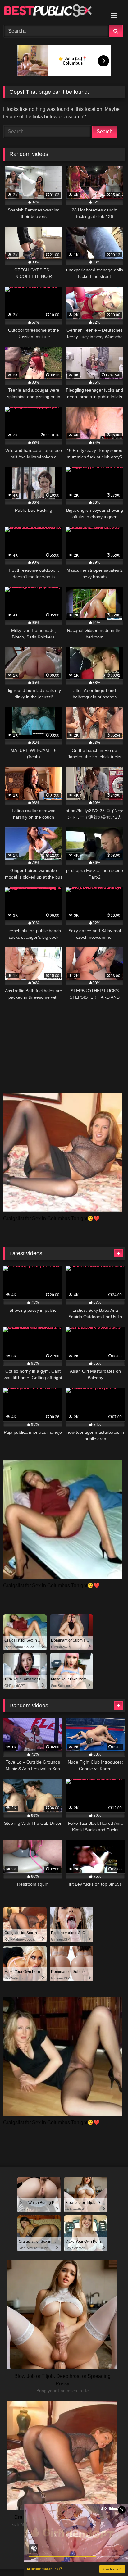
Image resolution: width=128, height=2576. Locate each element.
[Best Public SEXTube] (53, 11)
